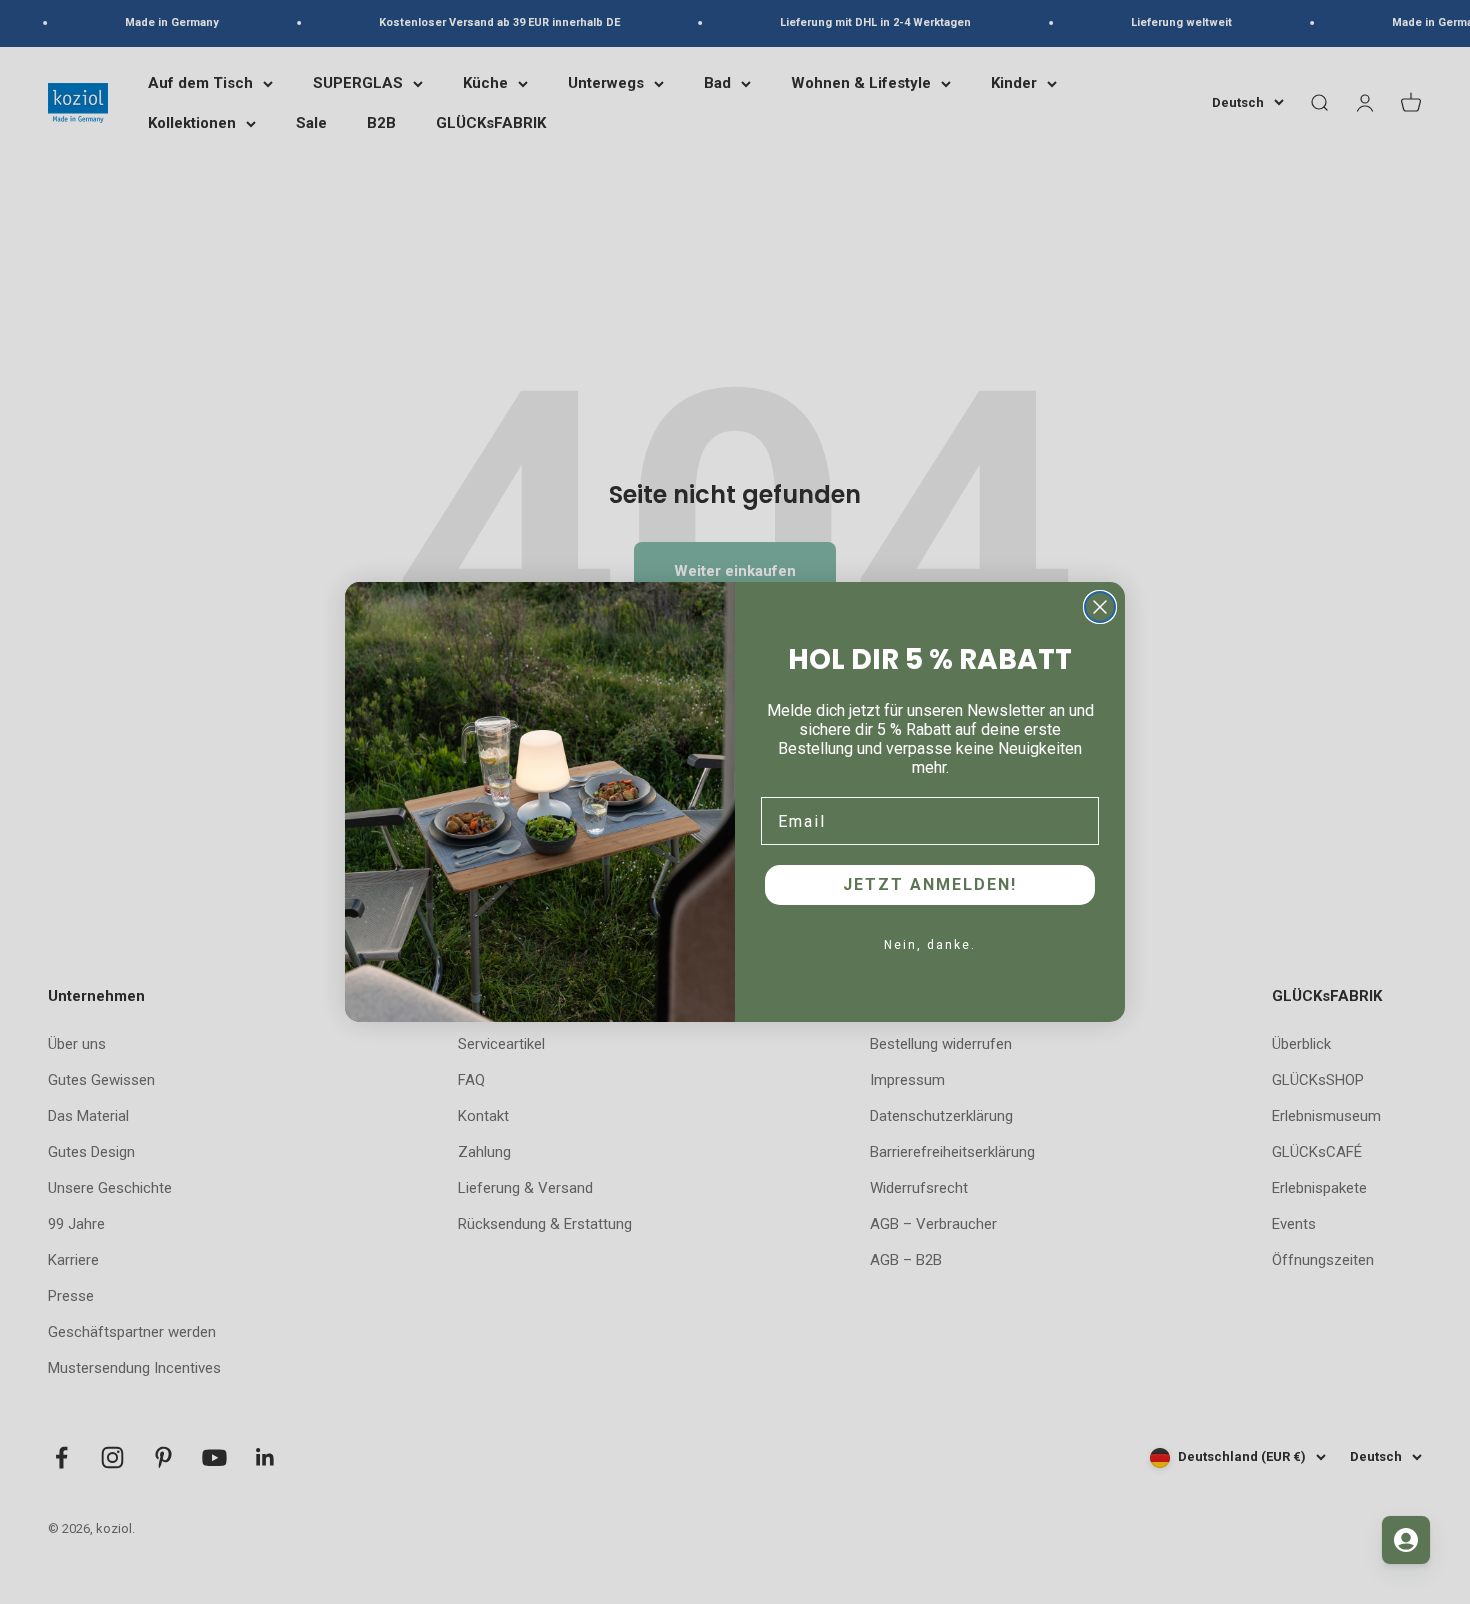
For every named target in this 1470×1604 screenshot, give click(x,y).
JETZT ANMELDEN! (930, 884)
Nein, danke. (930, 945)
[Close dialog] (1100, 607)
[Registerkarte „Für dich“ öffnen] (1406, 1540)
